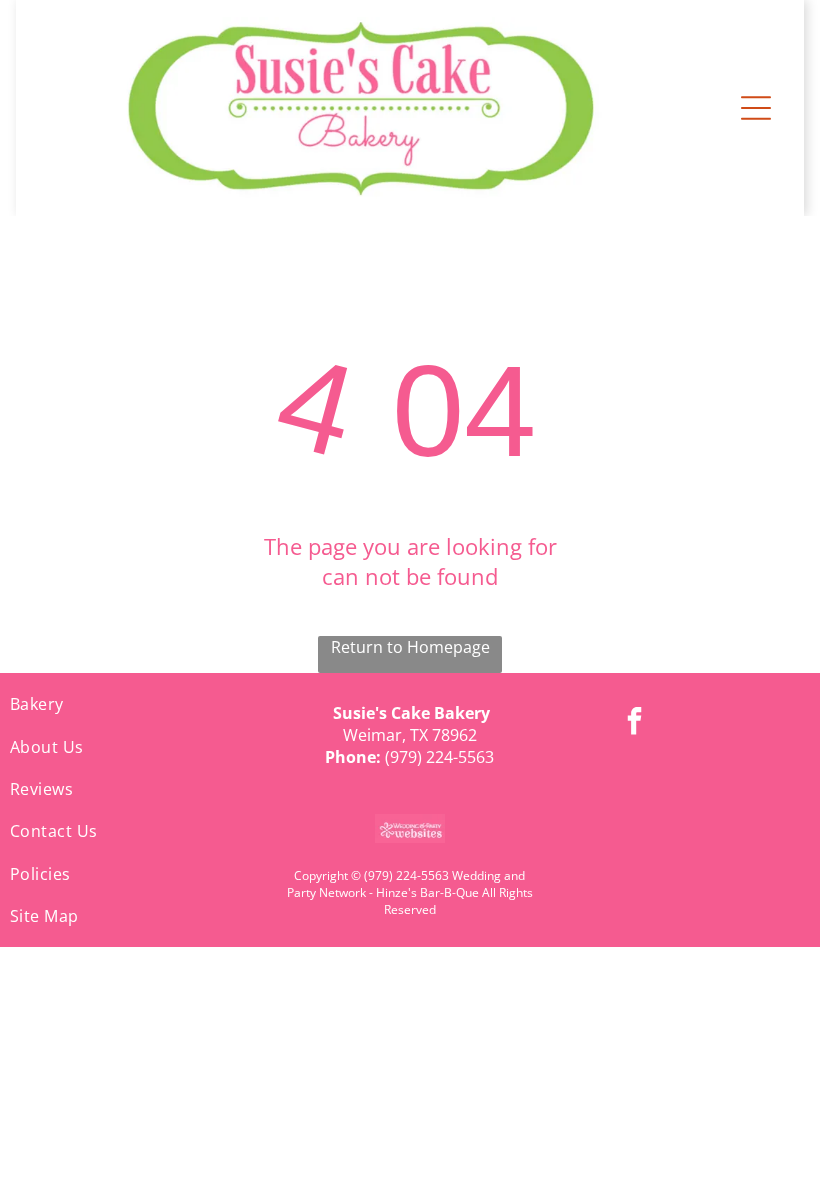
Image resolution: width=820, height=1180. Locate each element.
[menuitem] (136, 704)
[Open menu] (756, 108)
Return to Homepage (410, 647)
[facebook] (634, 723)
